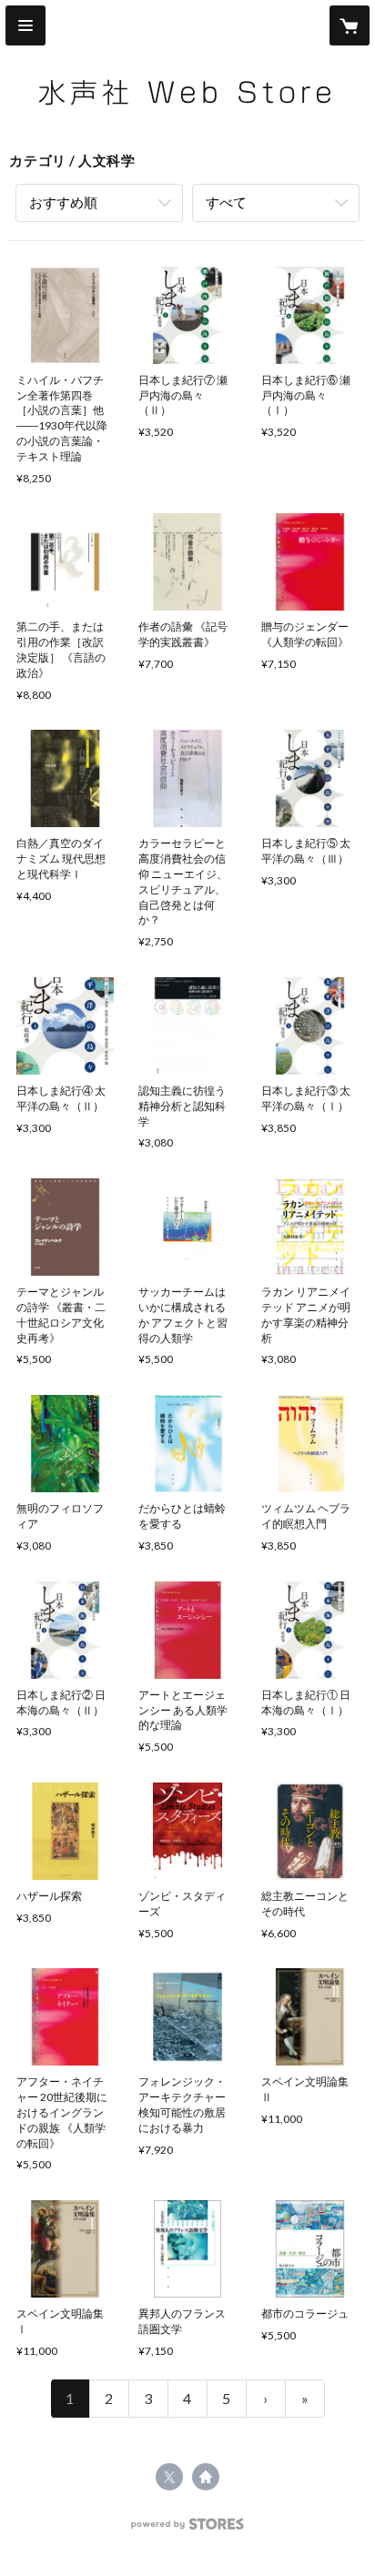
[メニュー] (25, 25)
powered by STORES (188, 2529)
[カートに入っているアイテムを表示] (350, 25)
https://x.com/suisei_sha (169, 2477)
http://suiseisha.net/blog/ (206, 2477)
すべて (226, 202)
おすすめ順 (63, 202)
